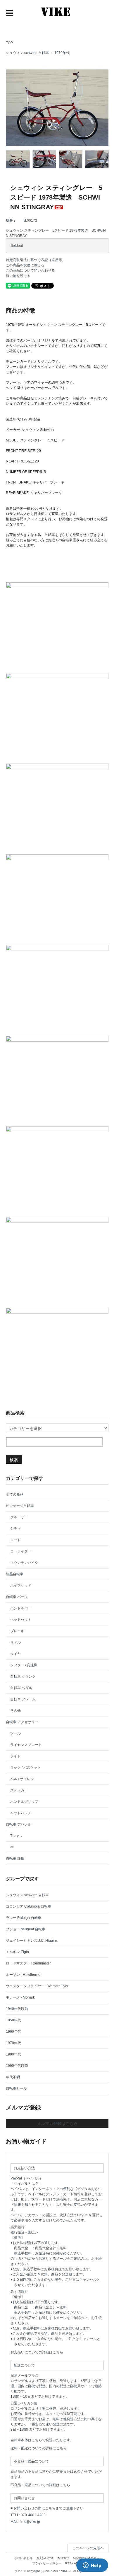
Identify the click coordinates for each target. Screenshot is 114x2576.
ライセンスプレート (26, 1745)
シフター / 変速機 (24, 1665)
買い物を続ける (18, 276)
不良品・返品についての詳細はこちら (40, 2485)
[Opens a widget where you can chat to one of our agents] (92, 2566)
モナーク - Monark (20, 1997)
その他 (15, 1711)
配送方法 (63, 2558)
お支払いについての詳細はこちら (37, 2352)
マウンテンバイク (24, 1563)
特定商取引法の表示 (86, 2558)
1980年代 (13, 2054)
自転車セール (16, 2088)
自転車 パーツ (17, 1597)
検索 (14, 1459)
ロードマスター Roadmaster (28, 1963)
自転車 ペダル (21, 1688)
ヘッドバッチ (21, 1813)
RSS (68, 2563)
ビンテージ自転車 (20, 1506)
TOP (9, 43)
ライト (15, 1756)
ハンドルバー (21, 1608)
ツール (15, 1733)
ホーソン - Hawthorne (23, 1975)
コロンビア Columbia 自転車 (28, 1906)
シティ (15, 1529)
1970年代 (62, 53)
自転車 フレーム (23, 1699)
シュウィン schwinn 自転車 (27, 53)
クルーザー (19, 1517)
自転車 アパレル (19, 1824)
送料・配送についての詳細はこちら (39, 2448)
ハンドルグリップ (24, 1802)
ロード (15, 1540)
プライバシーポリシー (47, 2563)
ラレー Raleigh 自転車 (24, 1918)
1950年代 (13, 2020)
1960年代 (13, 2032)
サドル (15, 1642)
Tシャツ (17, 1836)
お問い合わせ (24, 2558)
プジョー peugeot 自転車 (26, 1929)
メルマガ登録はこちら (57, 2123)
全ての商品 (15, 1494)
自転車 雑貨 (15, 1859)
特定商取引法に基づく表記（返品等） (36, 260)
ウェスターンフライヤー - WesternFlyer (37, 1986)
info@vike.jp (30, 2522)
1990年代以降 (17, 2066)
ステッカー (19, 1790)
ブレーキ (17, 1631)
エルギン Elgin (17, 1952)
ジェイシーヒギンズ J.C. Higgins (32, 1941)
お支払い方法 (45, 2558)
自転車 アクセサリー (22, 1722)
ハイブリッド (21, 1585)
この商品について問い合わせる (30, 270)
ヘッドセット (21, 1620)
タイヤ (15, 1654)
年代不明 (13, 2077)
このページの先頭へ (88, 2548)
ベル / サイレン (22, 1779)
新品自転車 (15, 1574)
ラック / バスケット (26, 1768)
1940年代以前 (17, 2009)
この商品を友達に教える (25, 265)
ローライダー (21, 1551)
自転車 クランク (23, 1676)
